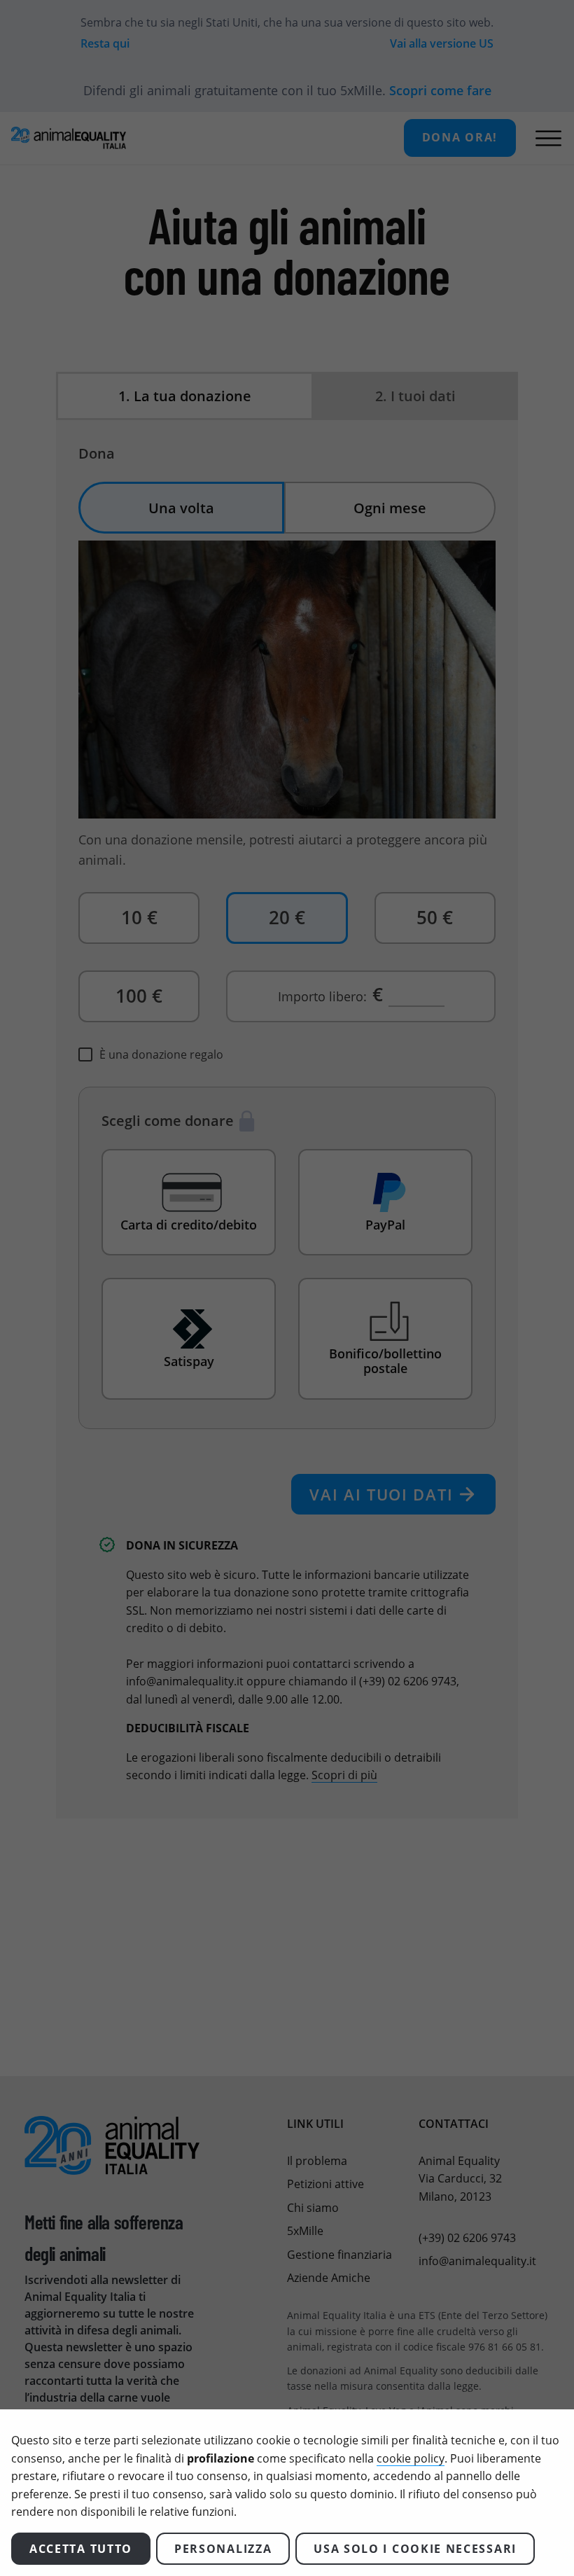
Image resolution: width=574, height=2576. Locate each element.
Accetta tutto (81, 2549)
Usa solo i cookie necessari (415, 2549)
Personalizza (223, 2549)
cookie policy (411, 2458)
